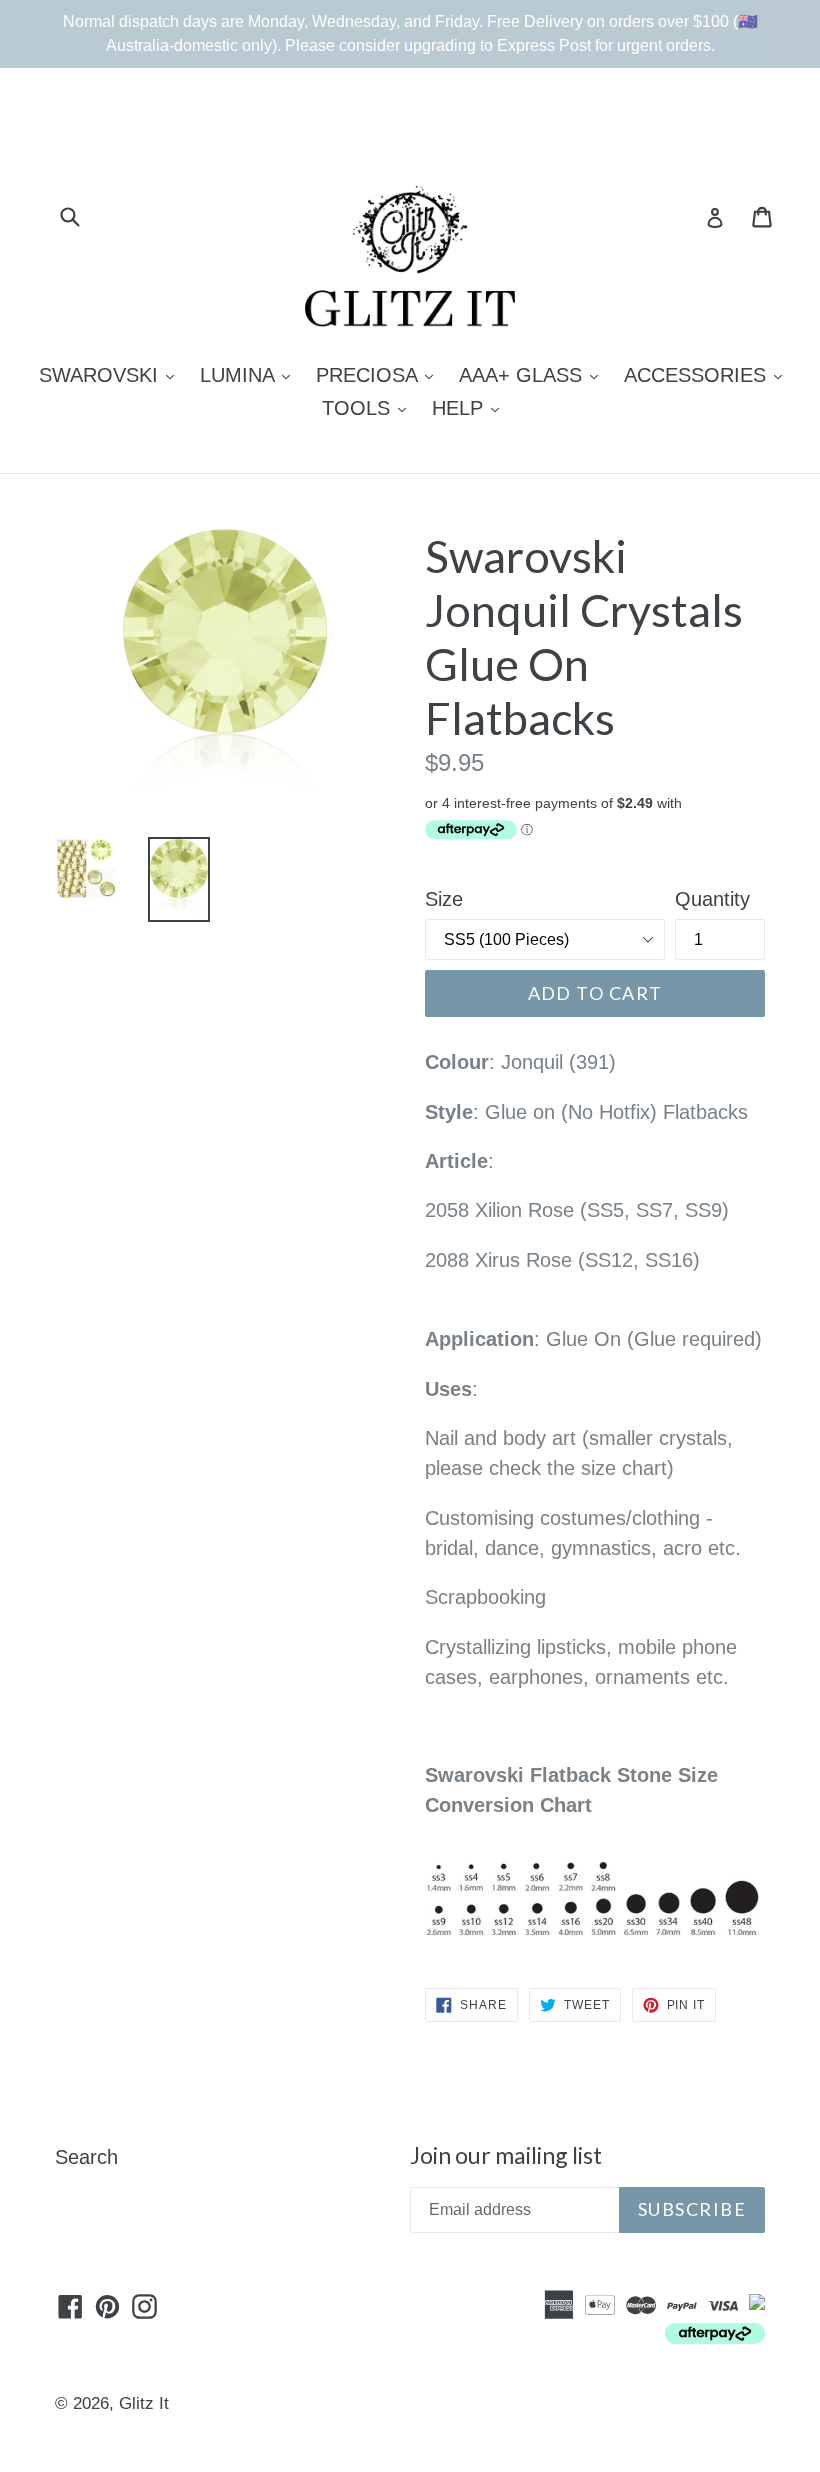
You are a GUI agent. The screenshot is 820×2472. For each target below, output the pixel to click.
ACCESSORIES (708, 374)
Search (86, 2157)
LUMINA (250, 374)
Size (444, 899)
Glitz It (144, 2403)
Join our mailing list (506, 2155)
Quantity (712, 899)
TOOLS (369, 407)
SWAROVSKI (111, 374)
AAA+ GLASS (533, 374)
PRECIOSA (379, 374)
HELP (470, 407)
